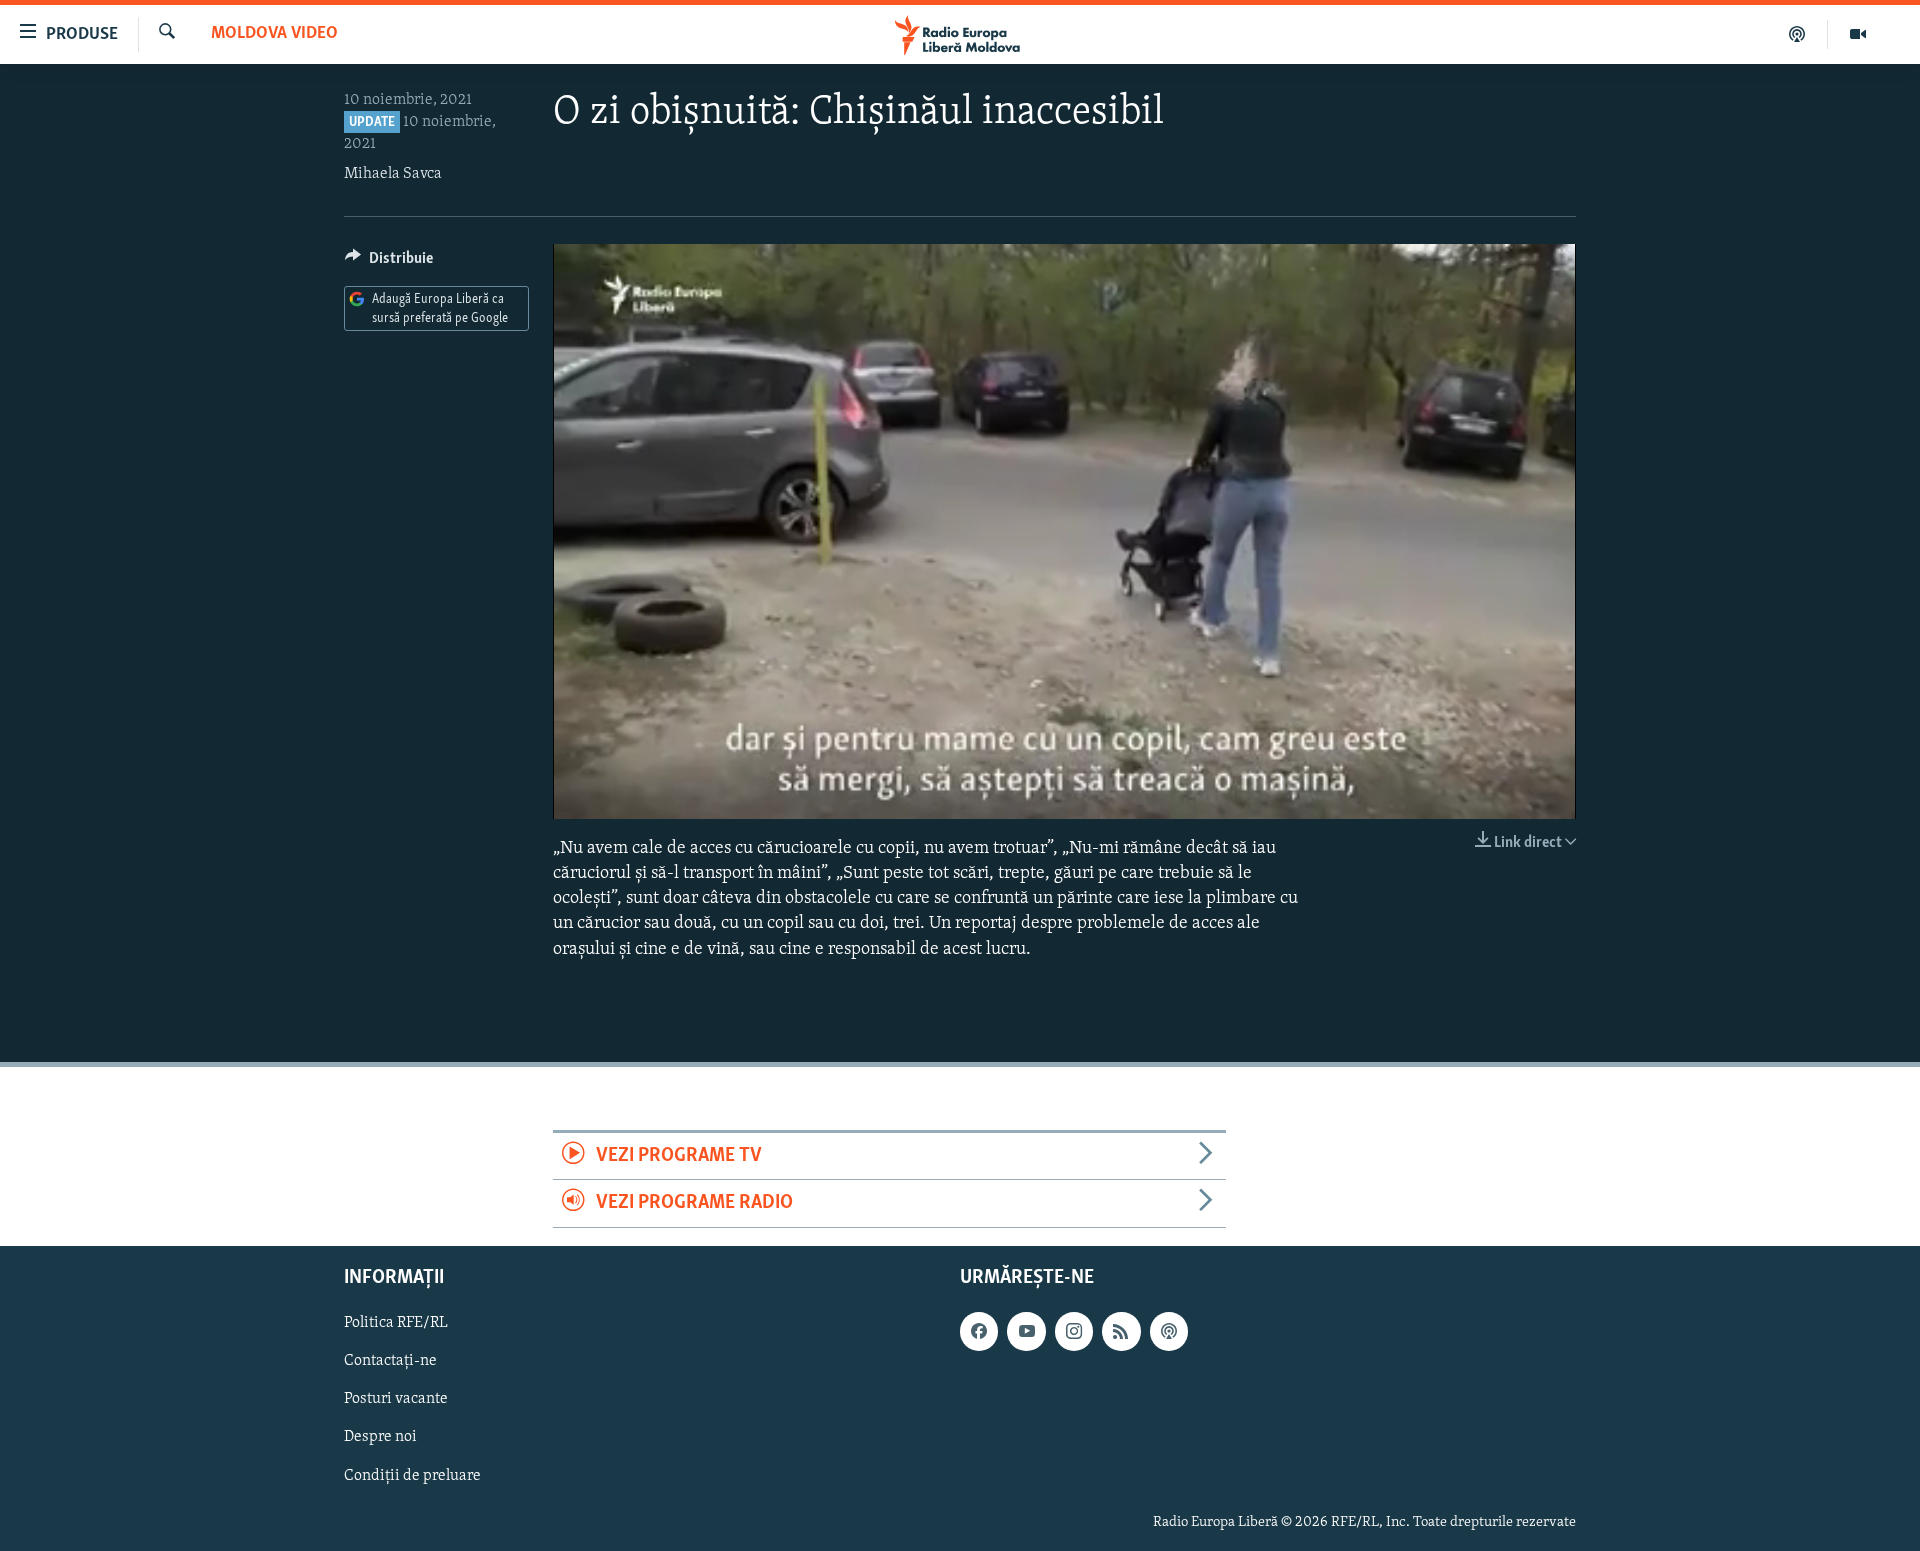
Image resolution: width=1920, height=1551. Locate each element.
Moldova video (274, 34)
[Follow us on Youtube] (1026, 1331)
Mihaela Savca (393, 174)
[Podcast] (1797, 34)
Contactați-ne (390, 1361)
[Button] (389, 263)
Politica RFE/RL (396, 1323)
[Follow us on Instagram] (1074, 1331)
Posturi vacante (396, 1399)
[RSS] (1121, 1331)
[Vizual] (1858, 34)
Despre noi (380, 1437)
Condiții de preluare (412, 1475)
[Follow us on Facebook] (979, 1331)
